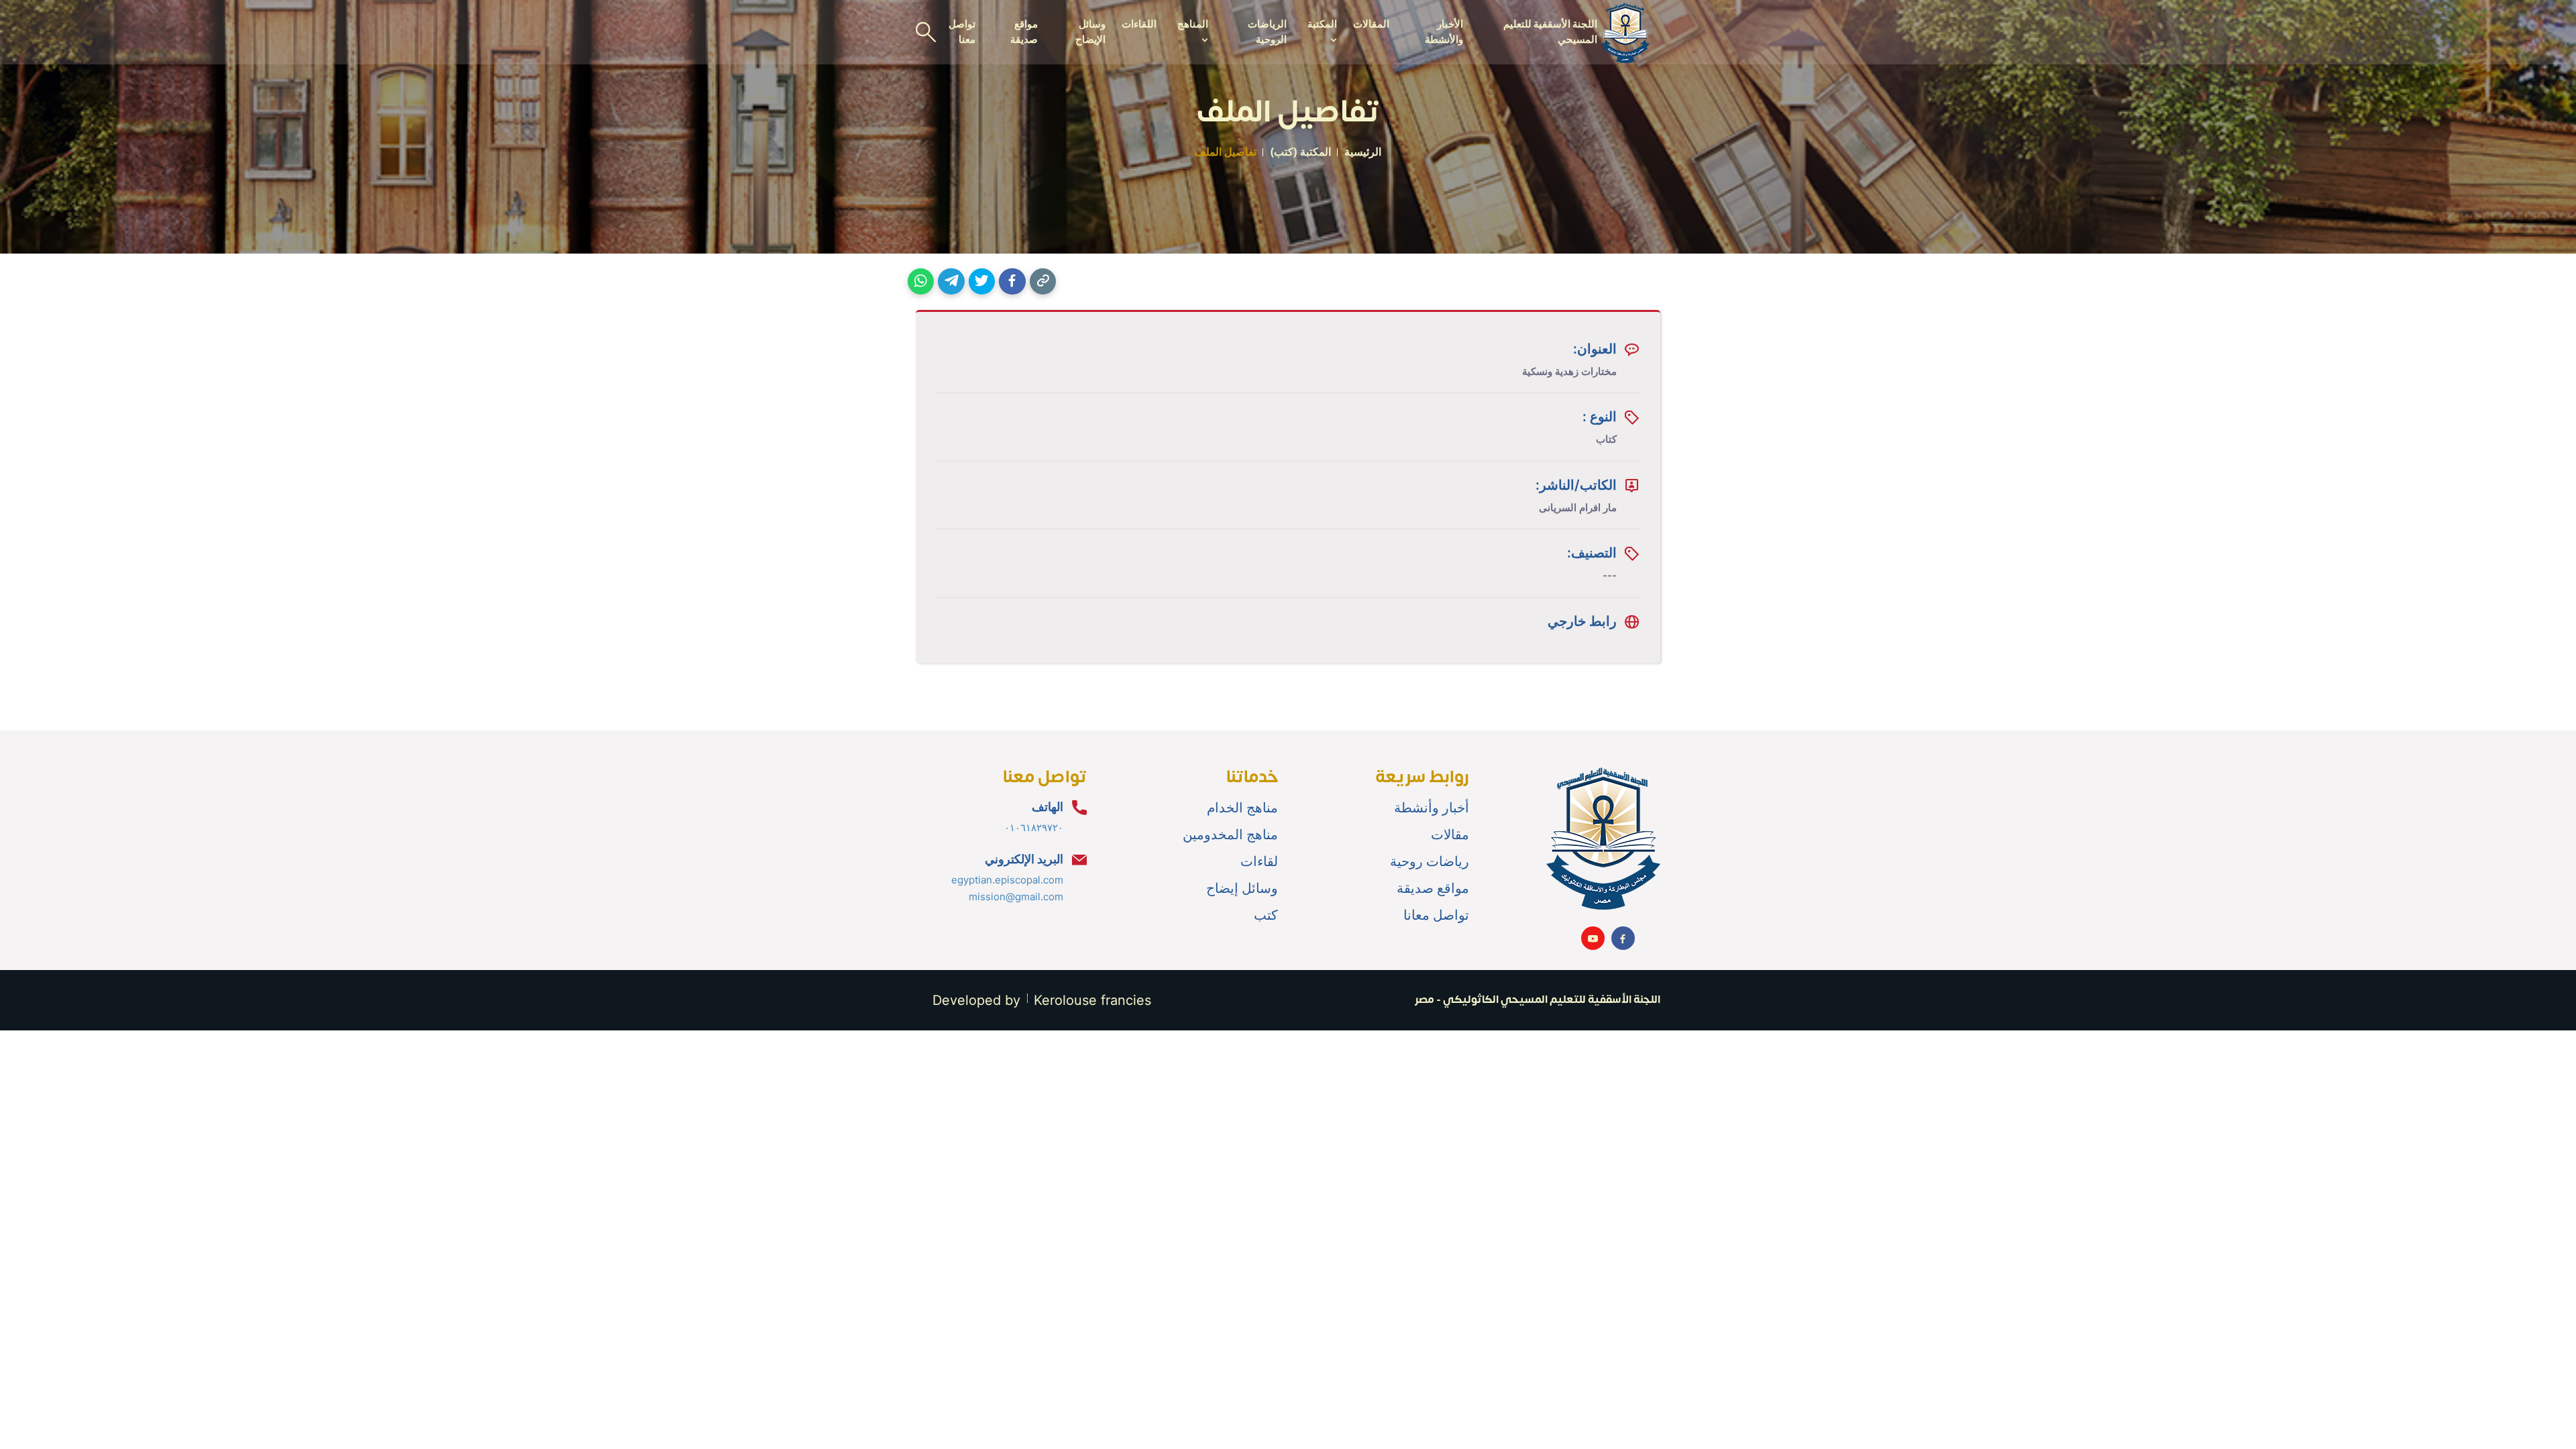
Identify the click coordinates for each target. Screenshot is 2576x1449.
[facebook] (1012, 281)
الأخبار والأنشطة (1444, 32)
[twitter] (982, 281)
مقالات (1450, 835)
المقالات (1371, 24)
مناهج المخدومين (1230, 835)
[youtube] (1593, 938)
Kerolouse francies (1092, 1000)
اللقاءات (1139, 24)
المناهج (1192, 24)
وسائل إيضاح (1242, 888)
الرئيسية (1363, 152)
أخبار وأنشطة (1432, 808)
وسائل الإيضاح (1090, 32)
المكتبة (1322, 24)
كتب (1266, 915)
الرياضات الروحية (1267, 32)
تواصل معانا (1436, 915)
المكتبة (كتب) (1300, 152)
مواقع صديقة (1024, 32)
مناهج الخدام (1242, 808)
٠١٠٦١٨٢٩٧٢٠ (1034, 827)
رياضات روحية (1430, 861)
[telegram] (951, 281)
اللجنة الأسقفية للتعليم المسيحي (1550, 32)
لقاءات (1259, 861)
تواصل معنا (962, 32)
